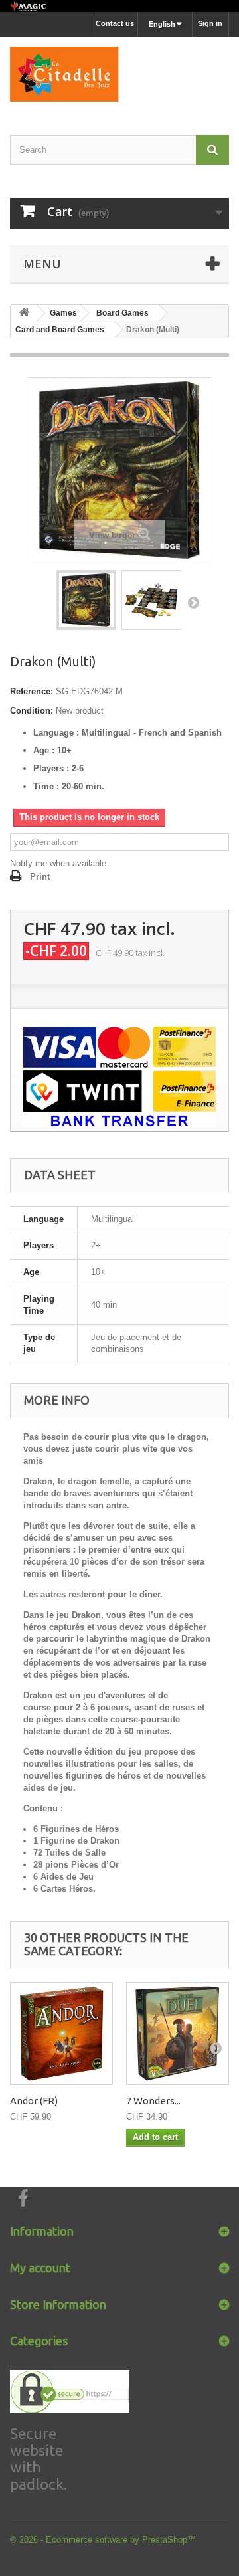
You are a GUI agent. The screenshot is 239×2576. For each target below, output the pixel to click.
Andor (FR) (34, 2101)
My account (40, 2268)
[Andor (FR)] (61, 2033)
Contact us (115, 23)
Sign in (210, 23)
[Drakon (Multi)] (86, 600)
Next (193, 602)
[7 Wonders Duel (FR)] (178, 2033)
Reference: (32, 691)
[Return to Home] (24, 313)
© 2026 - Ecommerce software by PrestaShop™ (103, 2540)
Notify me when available (58, 863)
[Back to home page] (119, 6)
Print (40, 877)
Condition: (32, 711)
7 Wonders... (153, 2101)
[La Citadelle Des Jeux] (119, 74)
